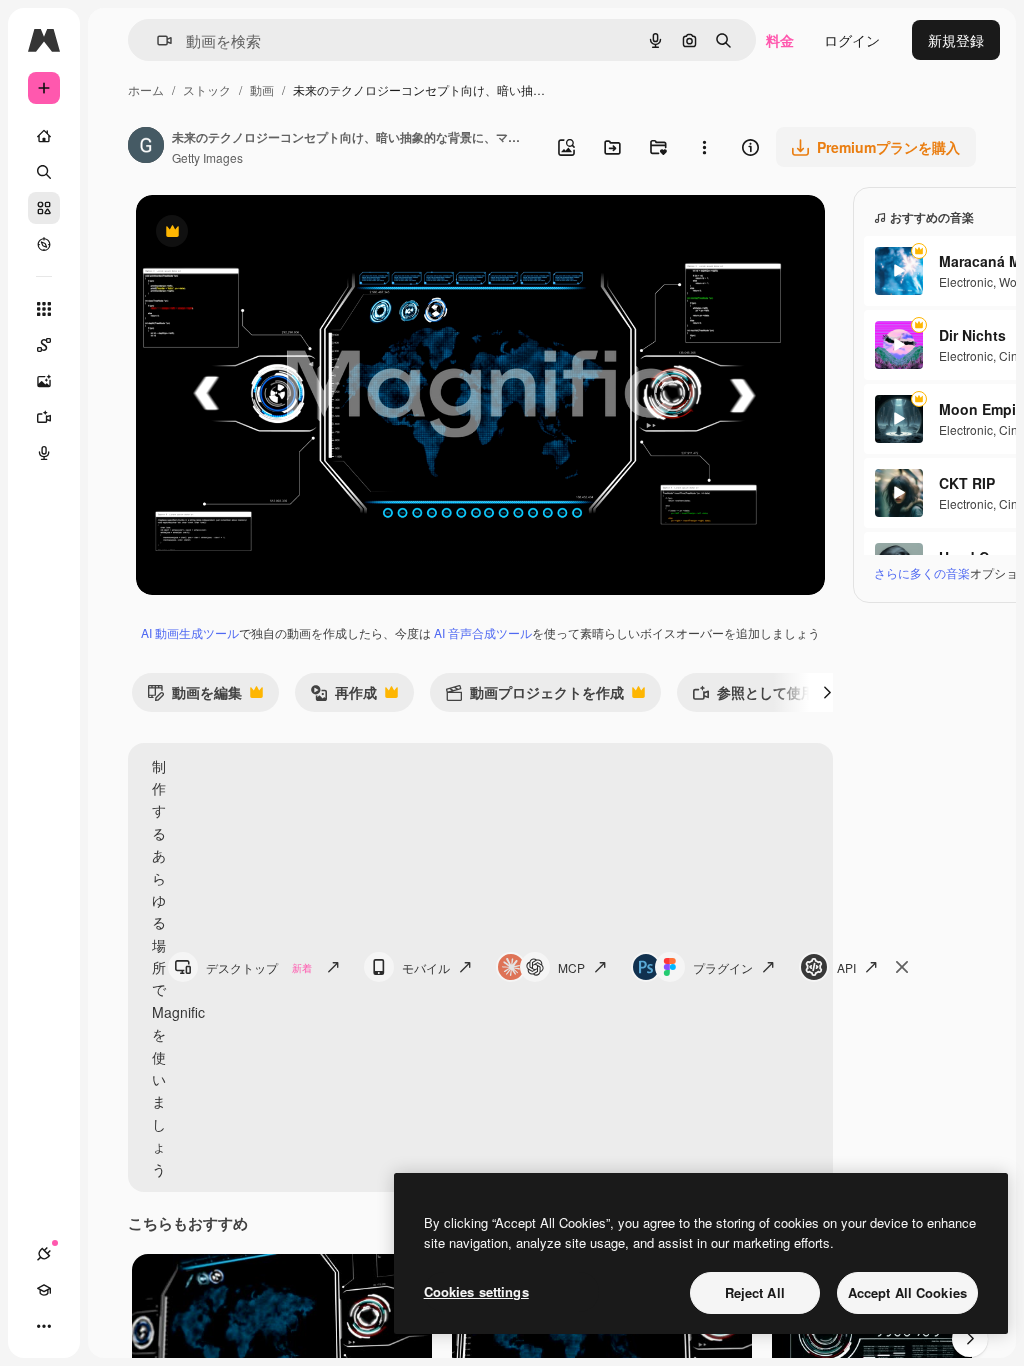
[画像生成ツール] (44, 381)
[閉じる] (902, 967)
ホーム (146, 89)
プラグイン (723, 967)
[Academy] (44, 1290)
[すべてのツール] (44, 309)
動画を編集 (194, 696)
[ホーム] (44, 136)
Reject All (755, 1292)
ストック (207, 89)
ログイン (852, 40)
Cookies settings (476, 1291)
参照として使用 (753, 696)
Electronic (966, 281)
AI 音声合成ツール (483, 632)
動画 (262, 89)
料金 (780, 40)
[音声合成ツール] (44, 453)
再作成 (343, 696)
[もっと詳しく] (44, 244)
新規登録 (956, 40)
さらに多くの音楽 (922, 572)
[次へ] (827, 692)
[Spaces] (44, 345)
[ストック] (44, 208)
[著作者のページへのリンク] (146, 147)
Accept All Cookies (907, 1292)
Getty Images (207, 157)
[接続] (44, 1254)
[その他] (44, 1326)
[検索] (44, 172)
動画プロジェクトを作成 (534, 696)
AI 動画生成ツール (190, 632)
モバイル (426, 967)
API (846, 967)
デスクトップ (259, 967)
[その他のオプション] (704, 147)
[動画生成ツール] (44, 417)
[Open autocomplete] (156, 40)
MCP (571, 967)
